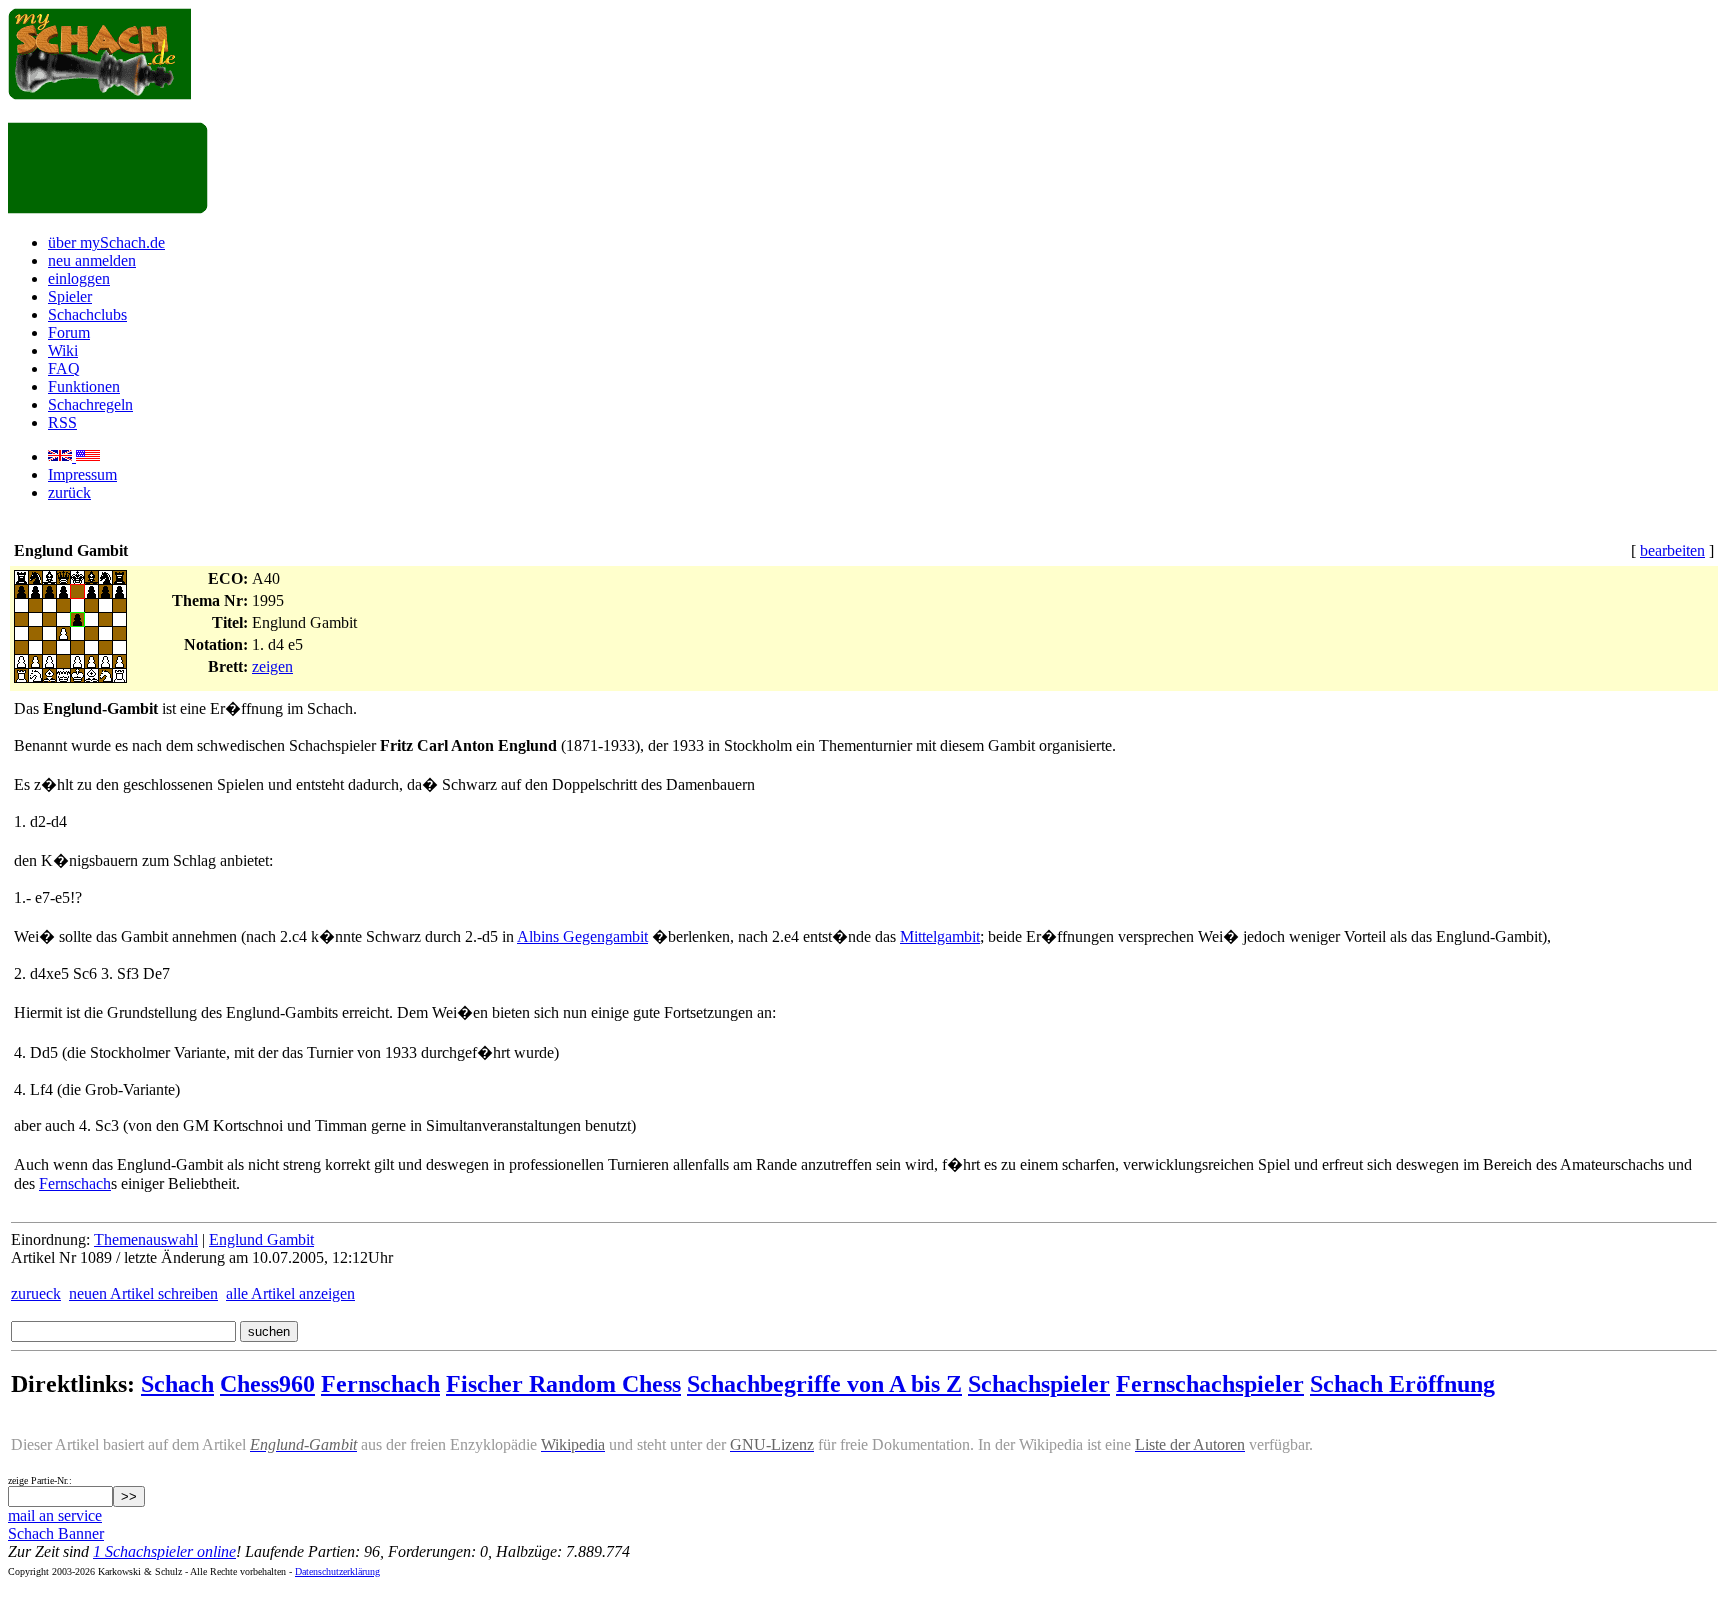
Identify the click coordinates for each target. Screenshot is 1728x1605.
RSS (62, 422)
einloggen (79, 278)
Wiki (63, 350)
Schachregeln (90, 404)
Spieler (70, 296)
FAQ (64, 368)
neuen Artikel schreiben (143, 1293)
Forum (69, 332)
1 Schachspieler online (164, 1551)
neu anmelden (92, 260)
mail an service (55, 1515)
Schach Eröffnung (1402, 1384)
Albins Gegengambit (582, 936)
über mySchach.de (106, 242)
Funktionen (84, 386)
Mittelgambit (940, 936)
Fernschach (75, 1183)
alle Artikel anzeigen (290, 1293)
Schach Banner (56, 1533)
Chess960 (267, 1384)
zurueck (36, 1293)
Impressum (82, 474)
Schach (177, 1384)
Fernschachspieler (1210, 1384)
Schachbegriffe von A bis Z (824, 1384)
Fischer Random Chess (563, 1384)
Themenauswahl (146, 1239)
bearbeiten (1672, 550)
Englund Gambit (261, 1239)
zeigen (272, 666)
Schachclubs (87, 314)
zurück (69, 492)
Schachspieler (1039, 1384)
